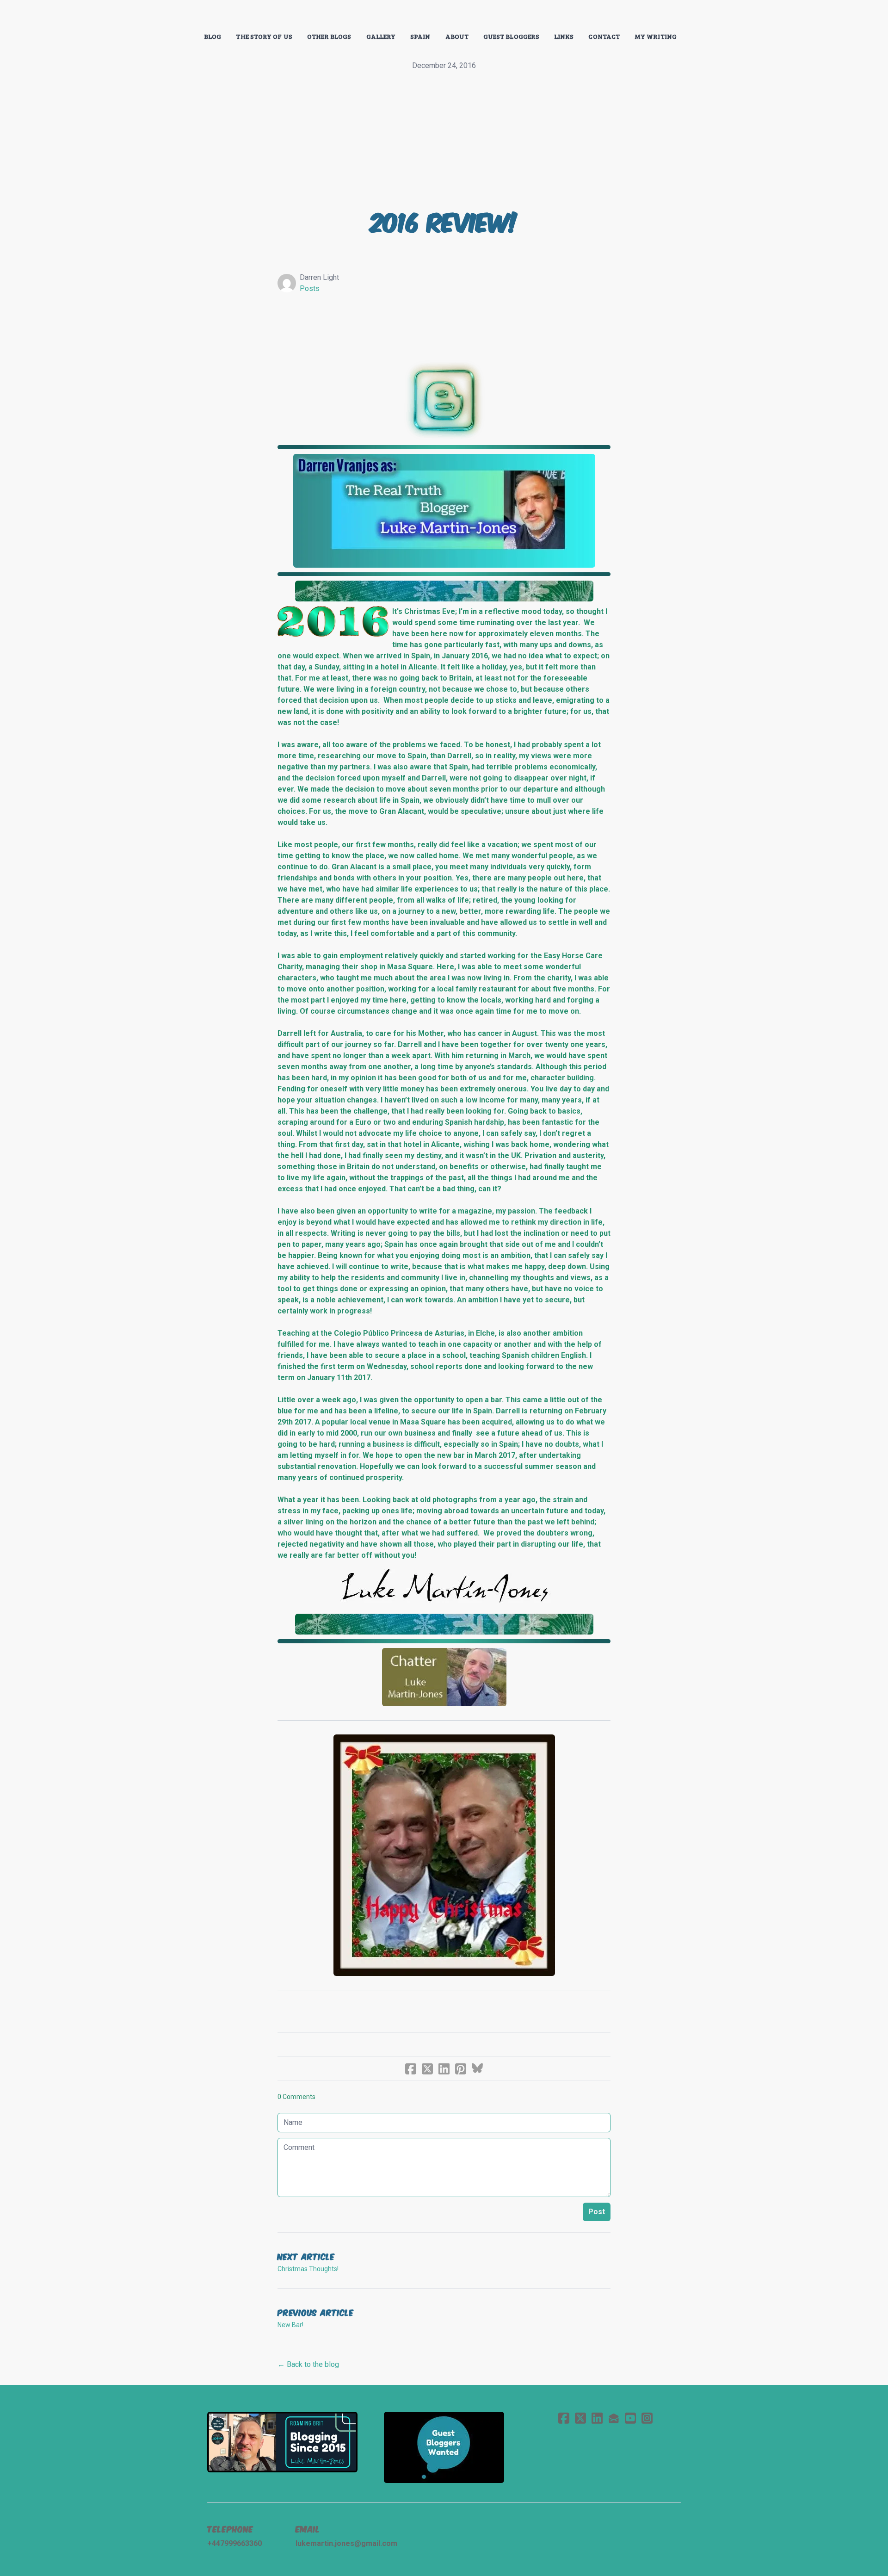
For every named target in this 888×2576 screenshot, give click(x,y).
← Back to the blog (308, 2364)
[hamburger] (166, 15)
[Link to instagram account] (647, 2418)
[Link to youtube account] (630, 2418)
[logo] (444, 16)
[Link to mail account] (614, 2418)
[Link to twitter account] (580, 2418)
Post (597, 2212)
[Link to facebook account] (564, 2418)
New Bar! (290, 2325)
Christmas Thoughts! (308, 2269)
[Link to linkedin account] (597, 2418)
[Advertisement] (444, 141)
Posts (310, 288)
